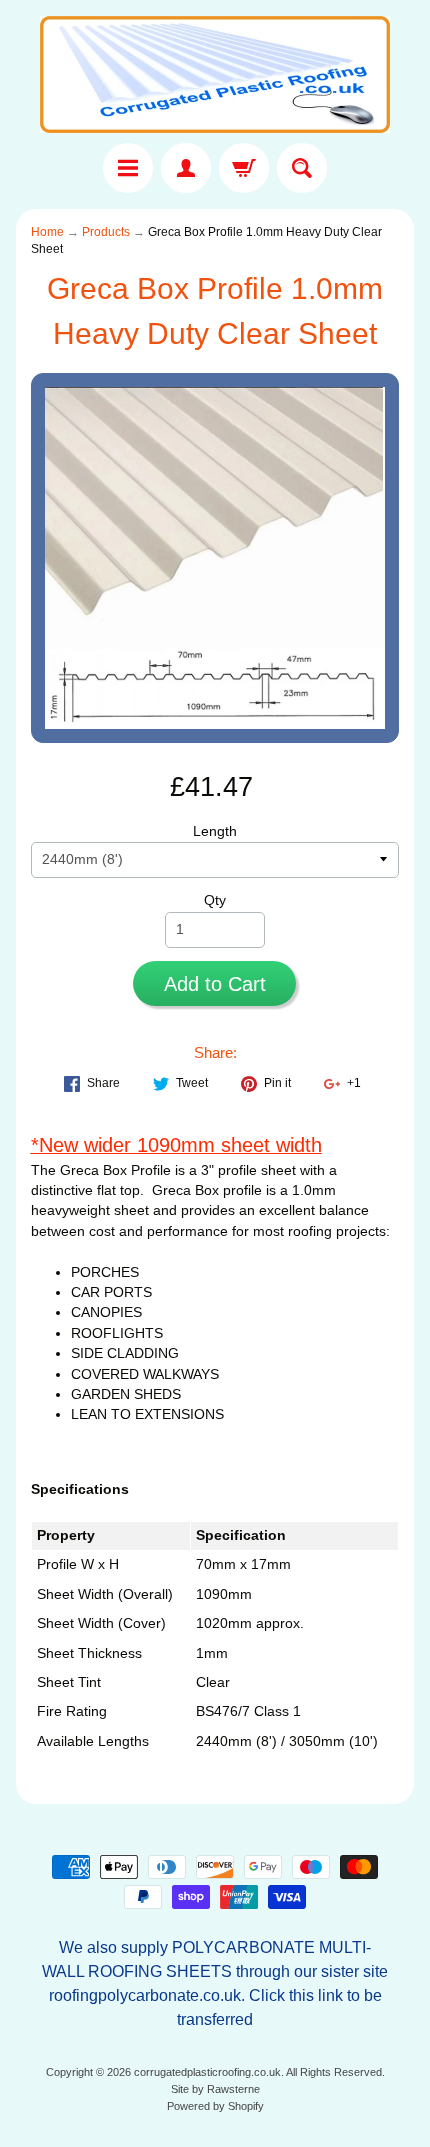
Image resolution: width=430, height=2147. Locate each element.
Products (106, 232)
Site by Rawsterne (215, 2089)
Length (215, 831)
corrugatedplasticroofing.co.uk (207, 2072)
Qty (215, 900)
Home (47, 232)
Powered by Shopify (215, 2106)
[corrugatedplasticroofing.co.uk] (215, 74)
